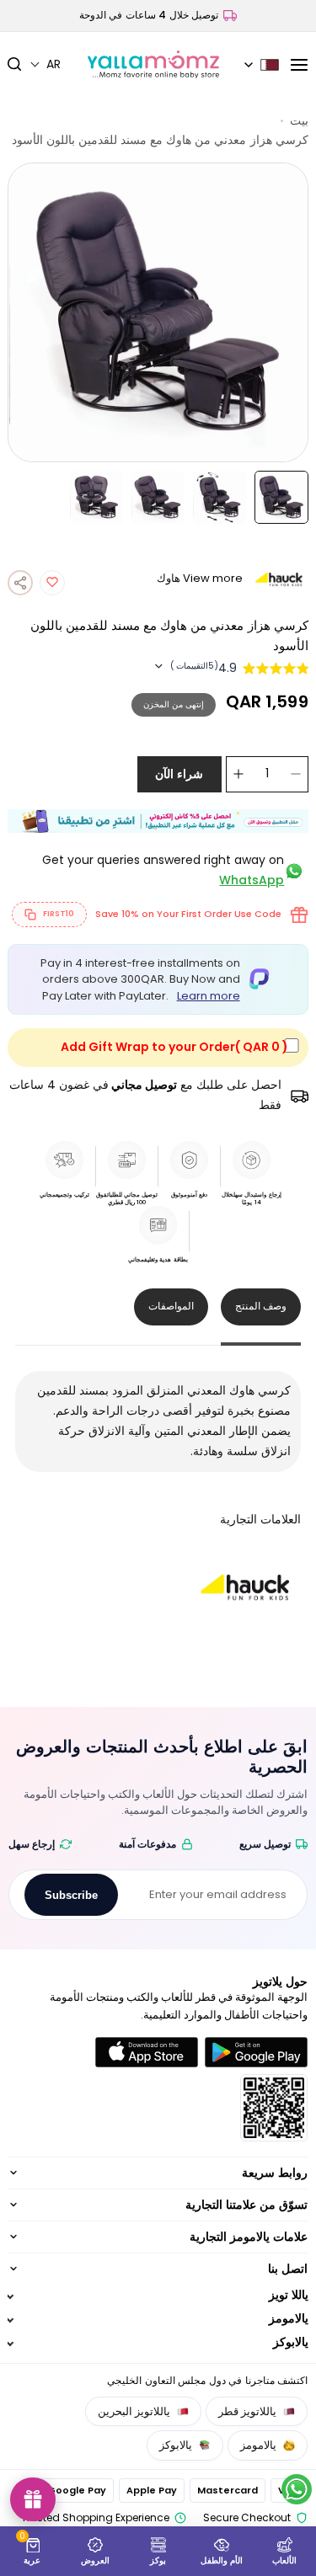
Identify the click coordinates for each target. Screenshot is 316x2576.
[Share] (20, 583)
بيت (299, 120)
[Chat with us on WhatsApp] (297, 2489)
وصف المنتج (261, 1306)
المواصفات (171, 1306)
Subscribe (71, 1895)
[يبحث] (19, 65)
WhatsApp (252, 880)
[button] (46, 64)
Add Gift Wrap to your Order (174, 1047)
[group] (158, 312)
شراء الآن (179, 774)
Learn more (209, 996)
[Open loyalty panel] (33, 2499)
